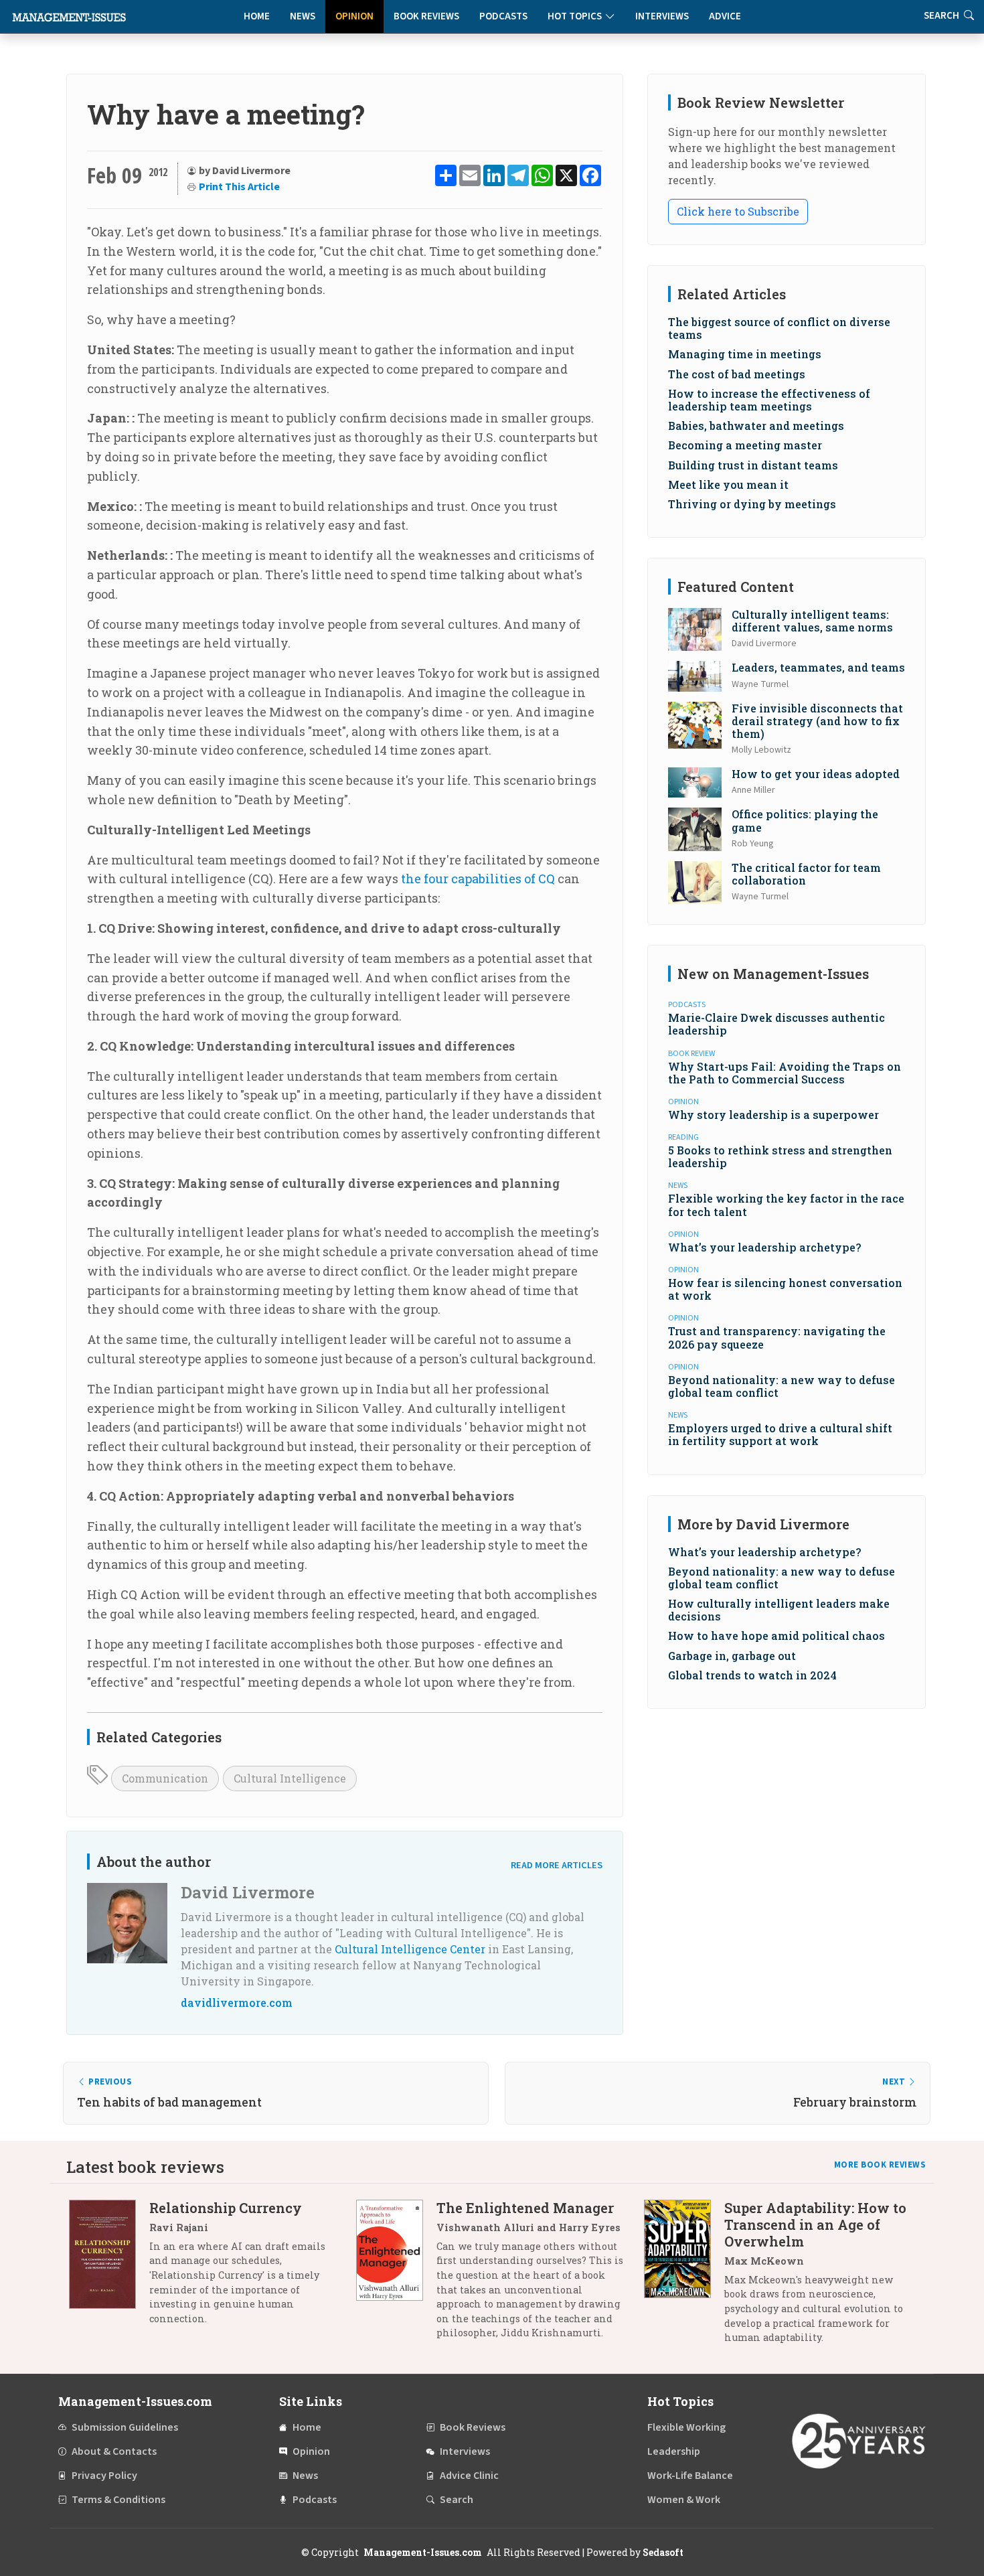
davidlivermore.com (237, 2002)
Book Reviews (426, 16)
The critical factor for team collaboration (806, 874)
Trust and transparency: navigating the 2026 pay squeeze (777, 1337)
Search (457, 2500)
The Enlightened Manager (525, 2208)
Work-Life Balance (690, 2476)
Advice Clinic (469, 2476)
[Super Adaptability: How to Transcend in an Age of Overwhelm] (684, 2278)
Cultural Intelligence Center (410, 1949)
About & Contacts (114, 2451)
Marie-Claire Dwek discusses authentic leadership (776, 1024)
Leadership (674, 2451)
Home (257, 16)
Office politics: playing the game (805, 820)
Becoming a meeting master (745, 445)
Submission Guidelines (125, 2427)
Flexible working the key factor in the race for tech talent (786, 1205)
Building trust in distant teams (753, 465)
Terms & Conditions (118, 2500)
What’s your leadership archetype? (764, 1247)
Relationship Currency (226, 2208)
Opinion (354, 16)
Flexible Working (686, 2427)
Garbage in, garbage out (732, 1656)
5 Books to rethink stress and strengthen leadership (780, 1156)
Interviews (662, 16)
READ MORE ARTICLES (557, 1865)
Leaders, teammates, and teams (818, 667)
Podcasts (503, 16)
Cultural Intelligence (290, 1778)
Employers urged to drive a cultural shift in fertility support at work (780, 1434)
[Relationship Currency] (109, 2268)
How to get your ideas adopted (816, 774)
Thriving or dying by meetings (752, 504)
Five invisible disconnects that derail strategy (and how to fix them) (817, 721)
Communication (165, 1778)
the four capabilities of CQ (478, 879)
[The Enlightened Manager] (396, 2275)
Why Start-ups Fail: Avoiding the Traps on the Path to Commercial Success (785, 1073)
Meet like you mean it (728, 484)
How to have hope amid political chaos (776, 1636)
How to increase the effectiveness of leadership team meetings (769, 400)
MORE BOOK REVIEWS (880, 2165)
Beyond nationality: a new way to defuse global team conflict (782, 1386)
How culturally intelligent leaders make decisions (779, 1610)
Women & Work (684, 2500)
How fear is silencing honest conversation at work (785, 1289)
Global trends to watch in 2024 (752, 1675)
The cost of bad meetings (737, 374)
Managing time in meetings (745, 354)
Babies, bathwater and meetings (756, 426)
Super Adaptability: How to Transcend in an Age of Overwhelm (815, 2224)
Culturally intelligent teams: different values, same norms (812, 621)
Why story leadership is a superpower (773, 1115)
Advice (725, 16)
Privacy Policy (104, 2476)
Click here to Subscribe (738, 211)
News (303, 16)
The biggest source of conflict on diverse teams (779, 328)
